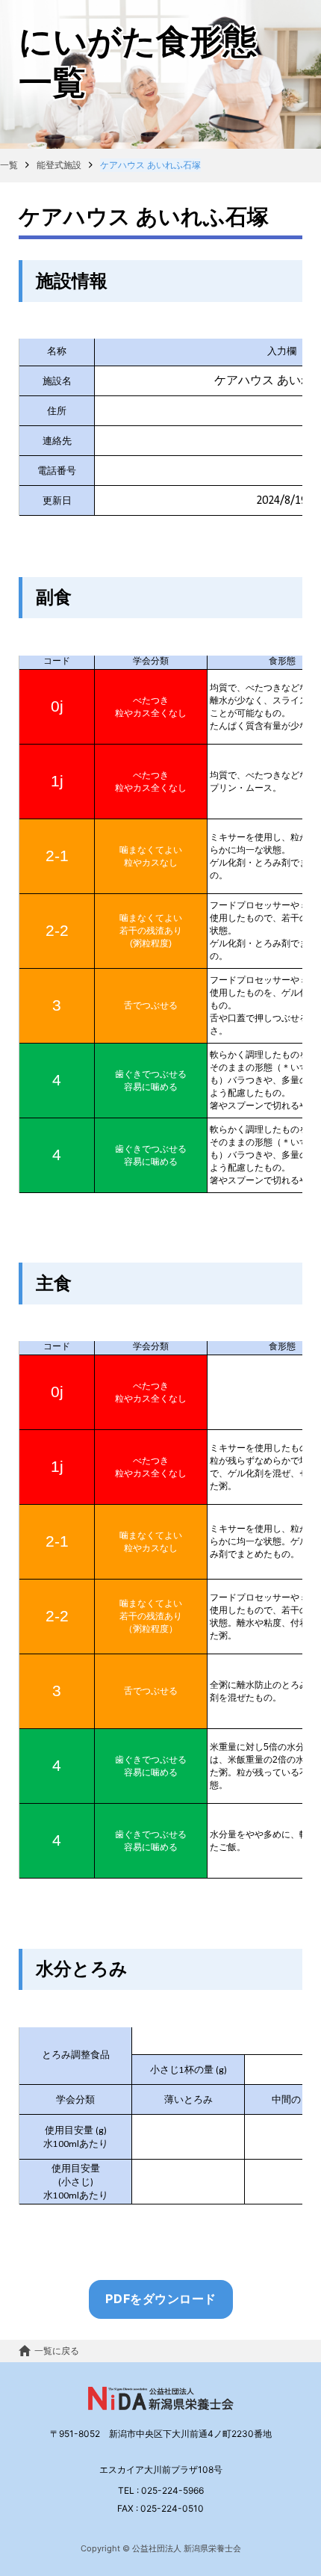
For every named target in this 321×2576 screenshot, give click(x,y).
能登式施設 (59, 165)
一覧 (9, 165)
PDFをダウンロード (161, 2299)
